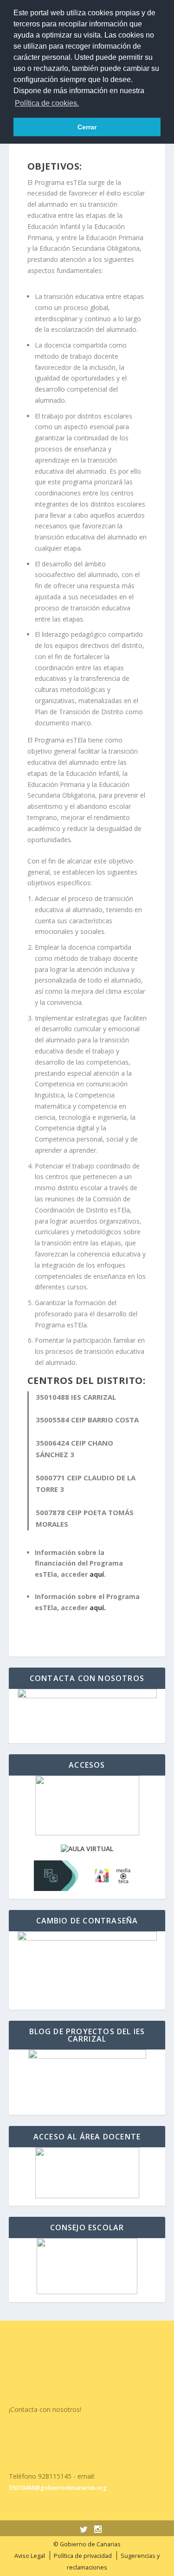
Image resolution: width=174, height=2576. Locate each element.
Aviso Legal (30, 2556)
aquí (97, 1574)
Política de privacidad (83, 2556)
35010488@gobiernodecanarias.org (58, 2488)
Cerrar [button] (87, 127)
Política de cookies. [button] (47, 103)
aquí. (98, 1608)
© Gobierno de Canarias (87, 2544)
